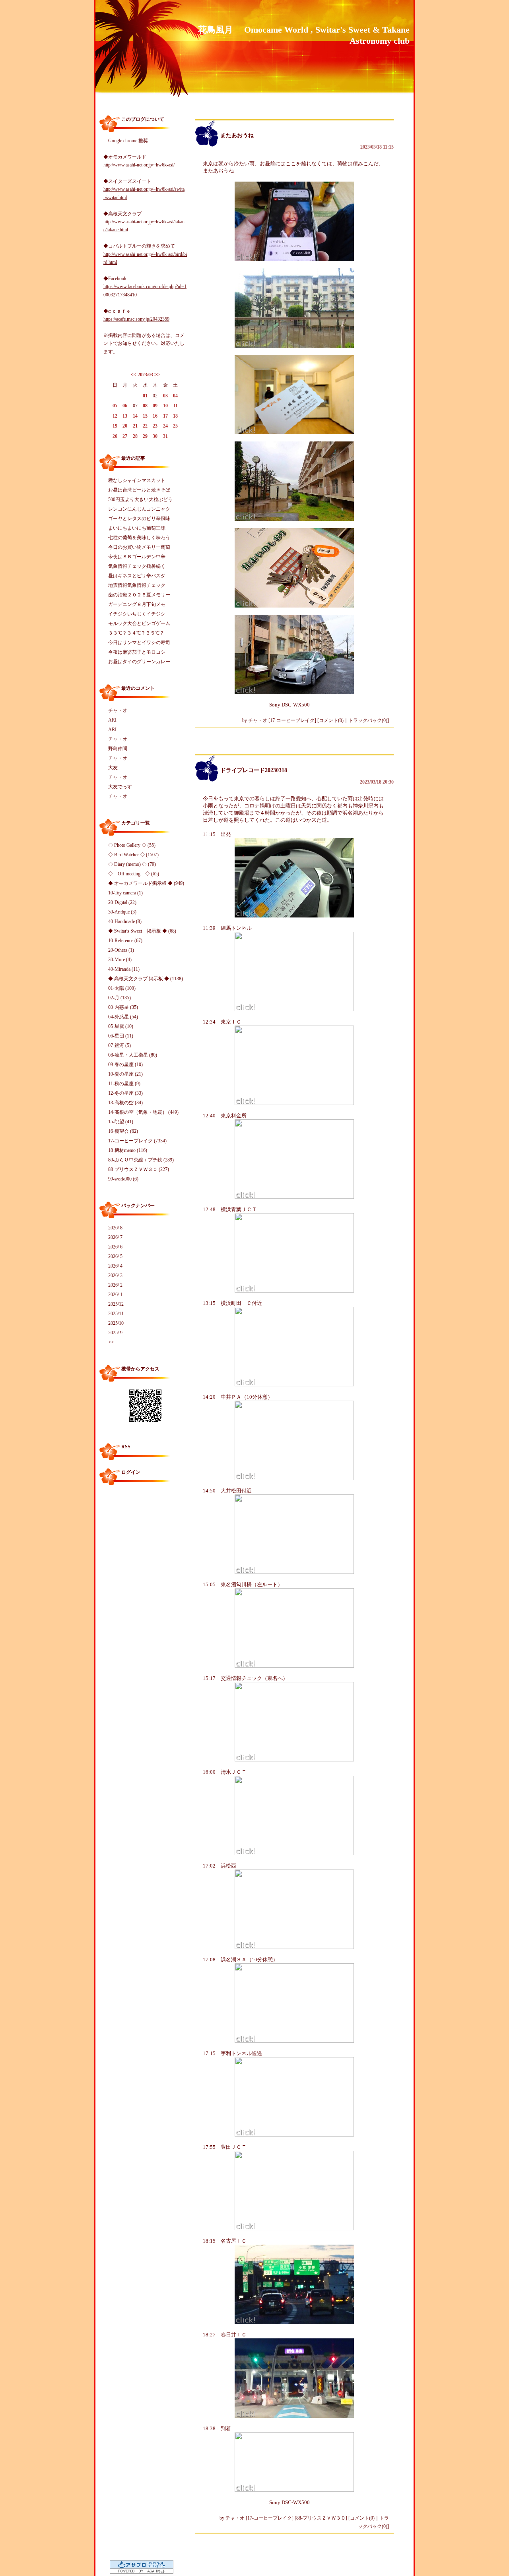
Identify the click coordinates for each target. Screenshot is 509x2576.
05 (115, 406)
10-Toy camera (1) (125, 893)
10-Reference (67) (125, 941)
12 (115, 416)
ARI (112, 720)
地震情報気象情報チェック (137, 585)
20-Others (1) (121, 950)
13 (125, 416)
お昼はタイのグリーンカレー (139, 662)
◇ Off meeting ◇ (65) (134, 874)
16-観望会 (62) (123, 1131)
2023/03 (145, 375)
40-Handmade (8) (125, 921)
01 (145, 396)
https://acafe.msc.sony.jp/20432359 (136, 319)
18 (175, 416)
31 (165, 436)
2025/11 (116, 1314)
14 (135, 416)
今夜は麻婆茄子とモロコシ (137, 652)
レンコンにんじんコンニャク (139, 509)
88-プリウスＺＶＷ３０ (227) (139, 1169)
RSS (126, 1447)
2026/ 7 (115, 1237)
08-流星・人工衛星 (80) (133, 1055)
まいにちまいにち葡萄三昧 (137, 528)
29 (145, 436)
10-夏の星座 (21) (125, 1074)
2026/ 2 (115, 1285)
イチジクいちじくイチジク (137, 614)
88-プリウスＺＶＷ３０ (321, 2518)
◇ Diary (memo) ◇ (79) (132, 864)
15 (145, 416)
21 (135, 426)
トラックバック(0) (368, 720)
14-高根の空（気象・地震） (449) (143, 1112)
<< (134, 375)
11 (176, 406)
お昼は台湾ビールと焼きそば (139, 490)
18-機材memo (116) (128, 1150)
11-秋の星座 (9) (124, 1084)
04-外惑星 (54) (123, 1017)
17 (165, 416)
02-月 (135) (119, 998)
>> (157, 375)
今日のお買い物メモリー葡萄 (139, 547)
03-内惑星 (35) (123, 1007)
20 (125, 426)
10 (165, 406)
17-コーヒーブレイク (292, 720)
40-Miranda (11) (124, 969)
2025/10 (116, 1323)
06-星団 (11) (121, 1036)
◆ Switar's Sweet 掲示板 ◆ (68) (142, 931)
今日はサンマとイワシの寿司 (139, 643)
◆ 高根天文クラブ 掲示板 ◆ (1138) (146, 979)
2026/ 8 (115, 1228)
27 (125, 436)
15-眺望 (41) (121, 1122)
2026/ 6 (115, 1247)
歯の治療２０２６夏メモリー (139, 595)
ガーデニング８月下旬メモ (137, 604)
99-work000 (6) (123, 1179)
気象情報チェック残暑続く (137, 566)
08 (145, 406)
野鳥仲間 (118, 749)
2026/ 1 (115, 1295)
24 (165, 426)
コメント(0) (331, 720)
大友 (113, 768)
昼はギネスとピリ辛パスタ (137, 576)
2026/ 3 (115, 1275)
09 (155, 406)
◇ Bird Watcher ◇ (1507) (133, 855)
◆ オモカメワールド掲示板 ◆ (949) (146, 883)
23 (155, 426)
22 (145, 426)
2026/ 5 (115, 1256)
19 (115, 426)
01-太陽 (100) (122, 988)
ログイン (131, 1472)
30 (155, 436)
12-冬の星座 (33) (125, 1093)
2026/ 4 (115, 1266)
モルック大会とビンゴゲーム (139, 623)
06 (125, 406)
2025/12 (116, 1304)
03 (165, 396)
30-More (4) (120, 960)
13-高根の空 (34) (125, 1103)
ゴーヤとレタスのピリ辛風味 (139, 519)
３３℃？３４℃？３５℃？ (136, 633)
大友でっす (120, 787)
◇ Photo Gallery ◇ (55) (132, 845)
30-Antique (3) (122, 912)
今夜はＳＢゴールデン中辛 (137, 557)
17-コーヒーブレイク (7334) (137, 1141)
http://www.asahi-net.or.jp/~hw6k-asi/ (139, 165)
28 (135, 436)
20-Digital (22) (122, 902)
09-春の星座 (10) (125, 1064)
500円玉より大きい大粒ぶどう (140, 499)
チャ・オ (118, 710)
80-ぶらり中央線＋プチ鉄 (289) (141, 1160)
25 (175, 426)
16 (155, 416)
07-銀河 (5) (119, 1045)
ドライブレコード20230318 (254, 770)
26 (115, 436)
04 (175, 396)
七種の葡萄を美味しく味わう (139, 538)
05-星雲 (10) (121, 1026)
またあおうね (237, 135)
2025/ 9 (115, 1333)
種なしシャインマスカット (137, 480)
